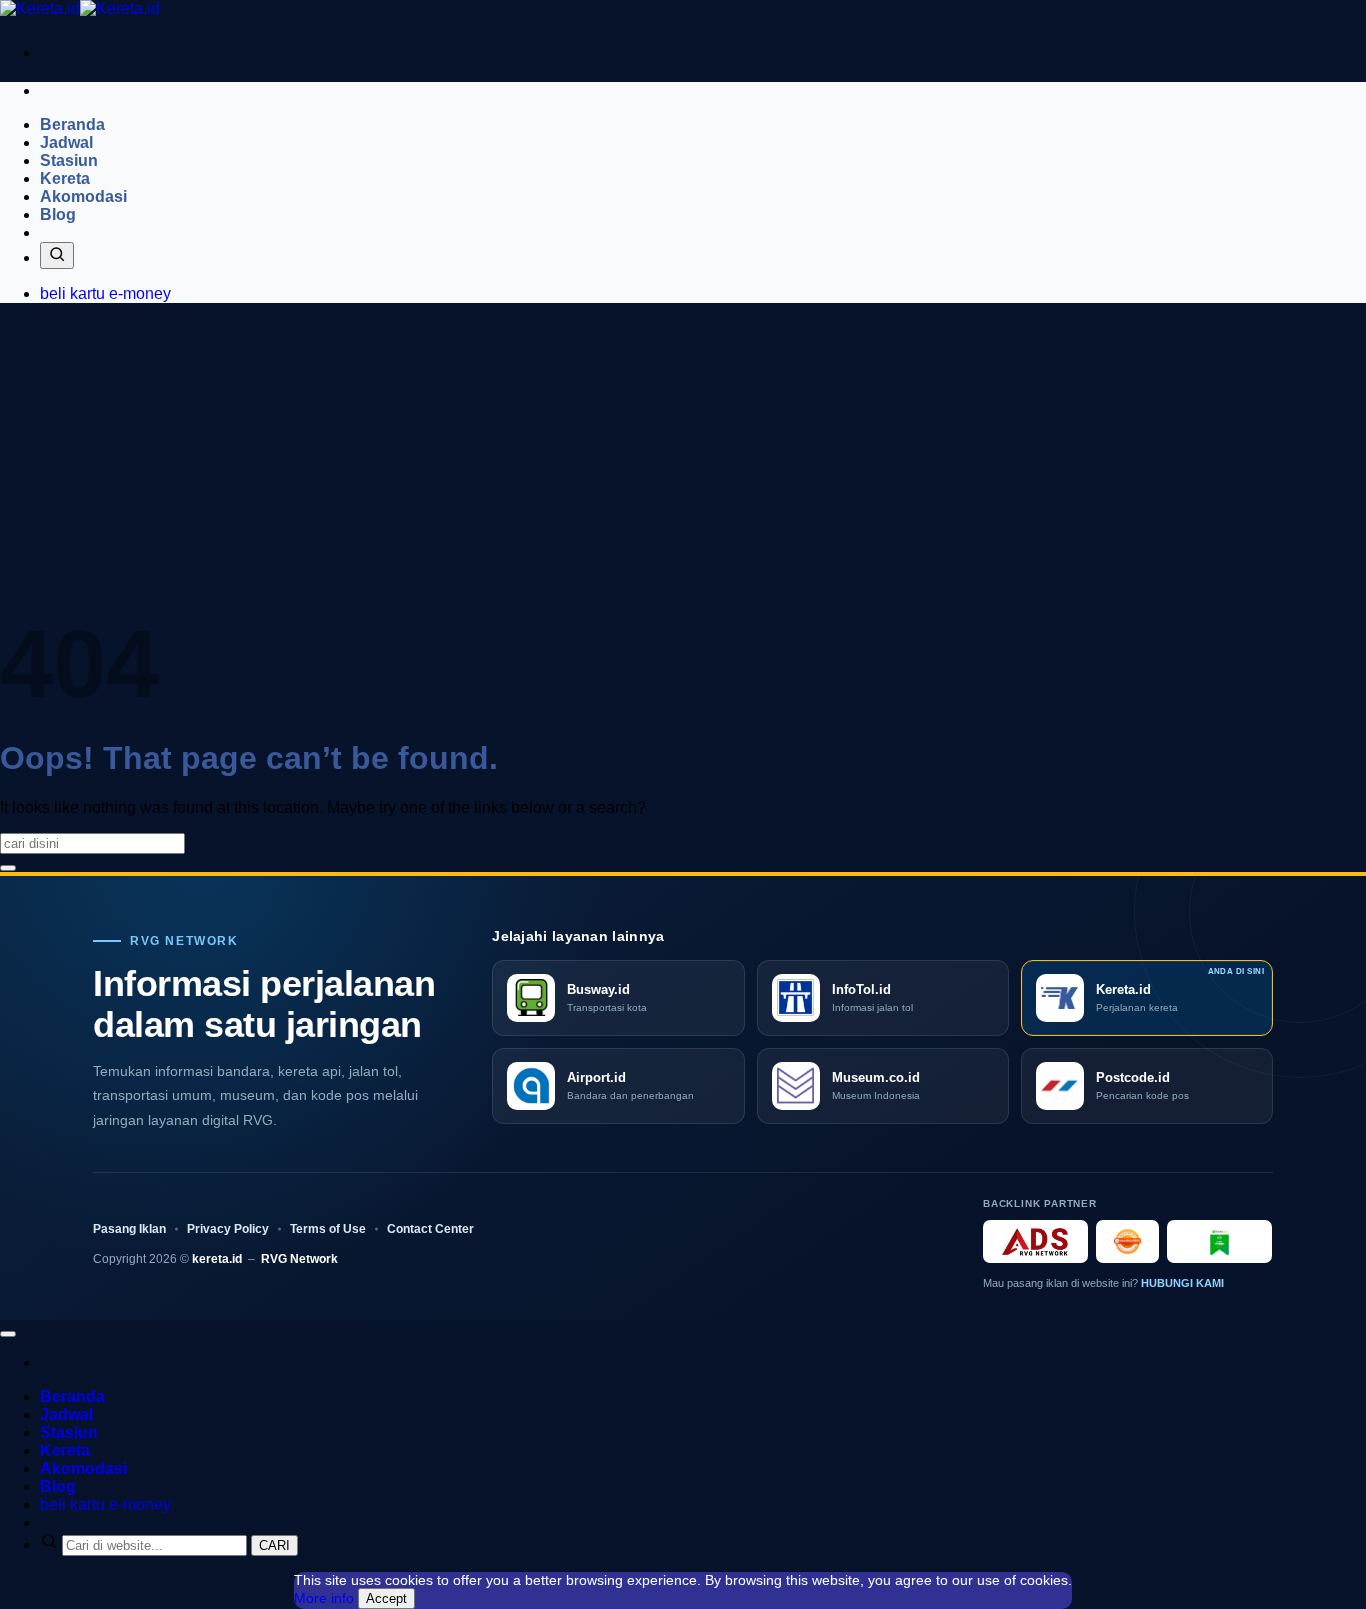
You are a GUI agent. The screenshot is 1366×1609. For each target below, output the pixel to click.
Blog (58, 214)
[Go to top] (8, 1334)
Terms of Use (328, 1229)
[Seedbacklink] (1127, 1241)
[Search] (57, 255)
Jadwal (66, 142)
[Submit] (8, 868)
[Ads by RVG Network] (1035, 1241)
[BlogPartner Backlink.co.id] (1219, 1241)
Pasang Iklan (129, 1229)
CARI (274, 1545)
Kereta (65, 178)
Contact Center (430, 1229)
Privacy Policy (228, 1229)
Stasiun (69, 160)
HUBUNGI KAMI (1182, 1283)
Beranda (72, 124)
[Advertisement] (683, 459)
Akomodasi (83, 196)
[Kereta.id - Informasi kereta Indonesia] (80, 8)
